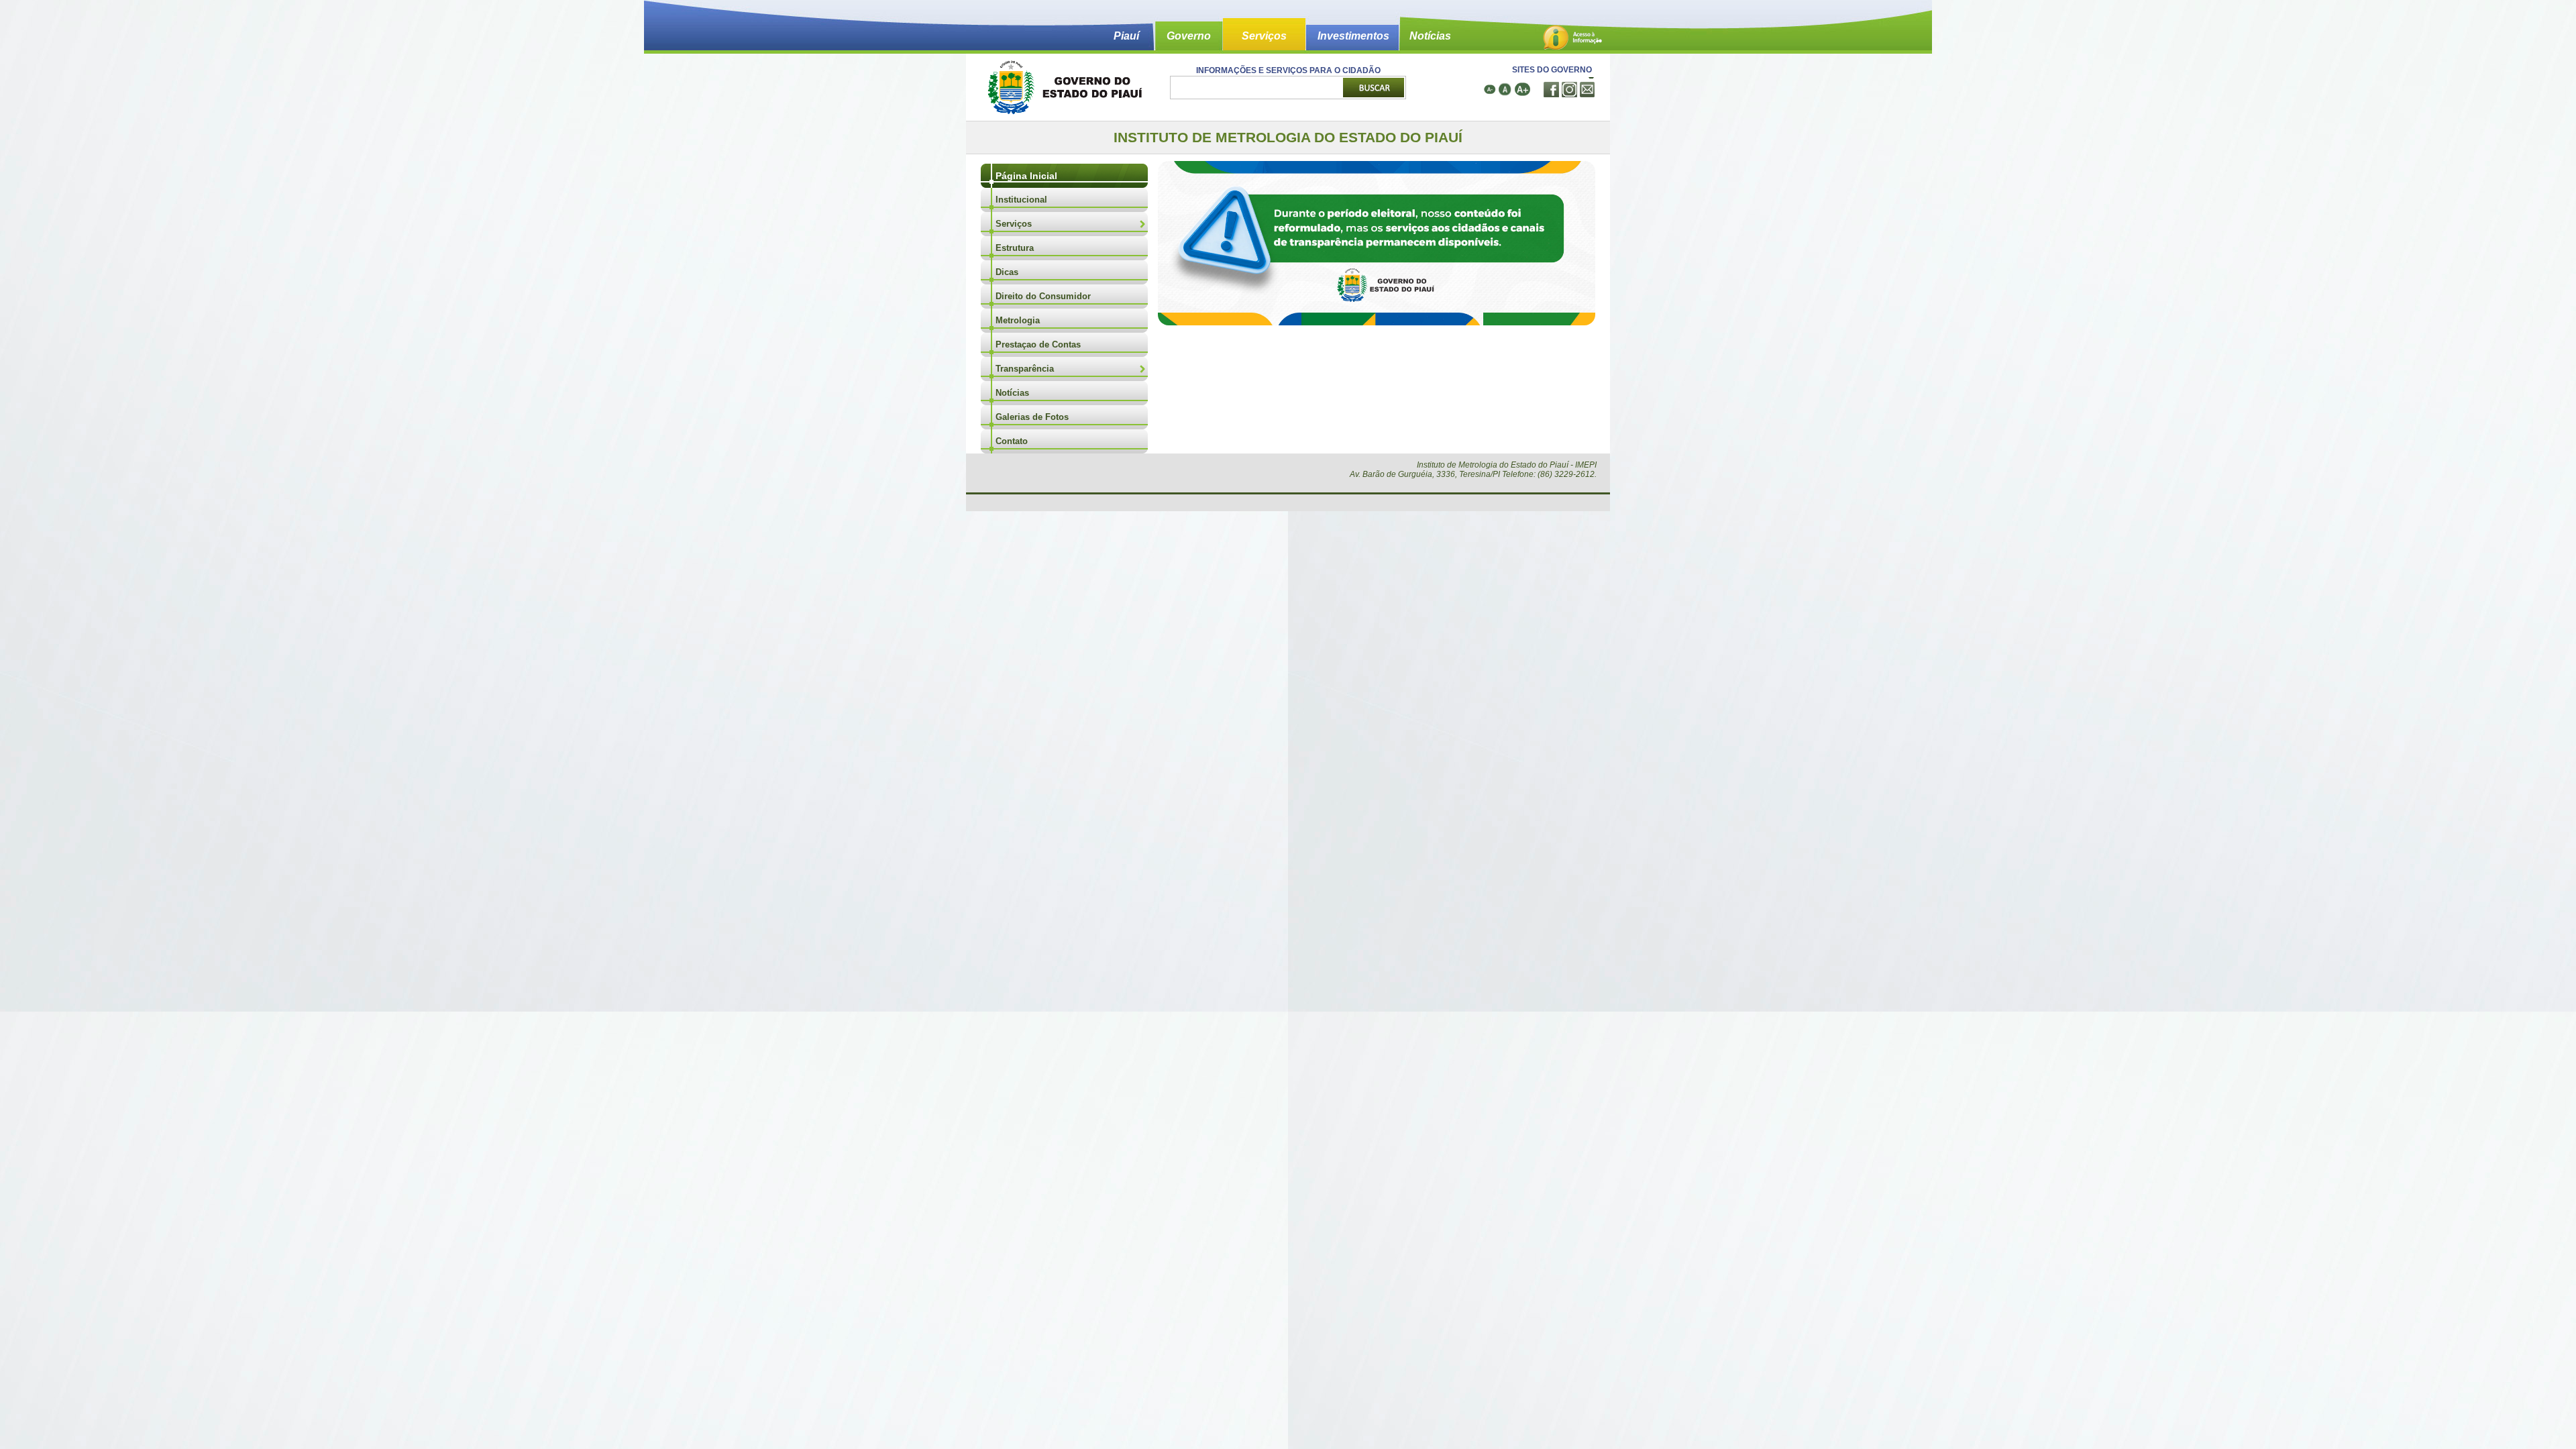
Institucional (1021, 200)
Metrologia (1018, 320)
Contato (1012, 441)
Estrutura (1015, 248)
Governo (1189, 36)
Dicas (1007, 272)
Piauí (1126, 36)
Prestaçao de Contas (1038, 344)
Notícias (1430, 36)
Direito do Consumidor (1043, 296)
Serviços (1264, 36)
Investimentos (1353, 36)
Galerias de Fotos (1032, 417)
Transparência (1025, 369)
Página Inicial (1026, 176)
